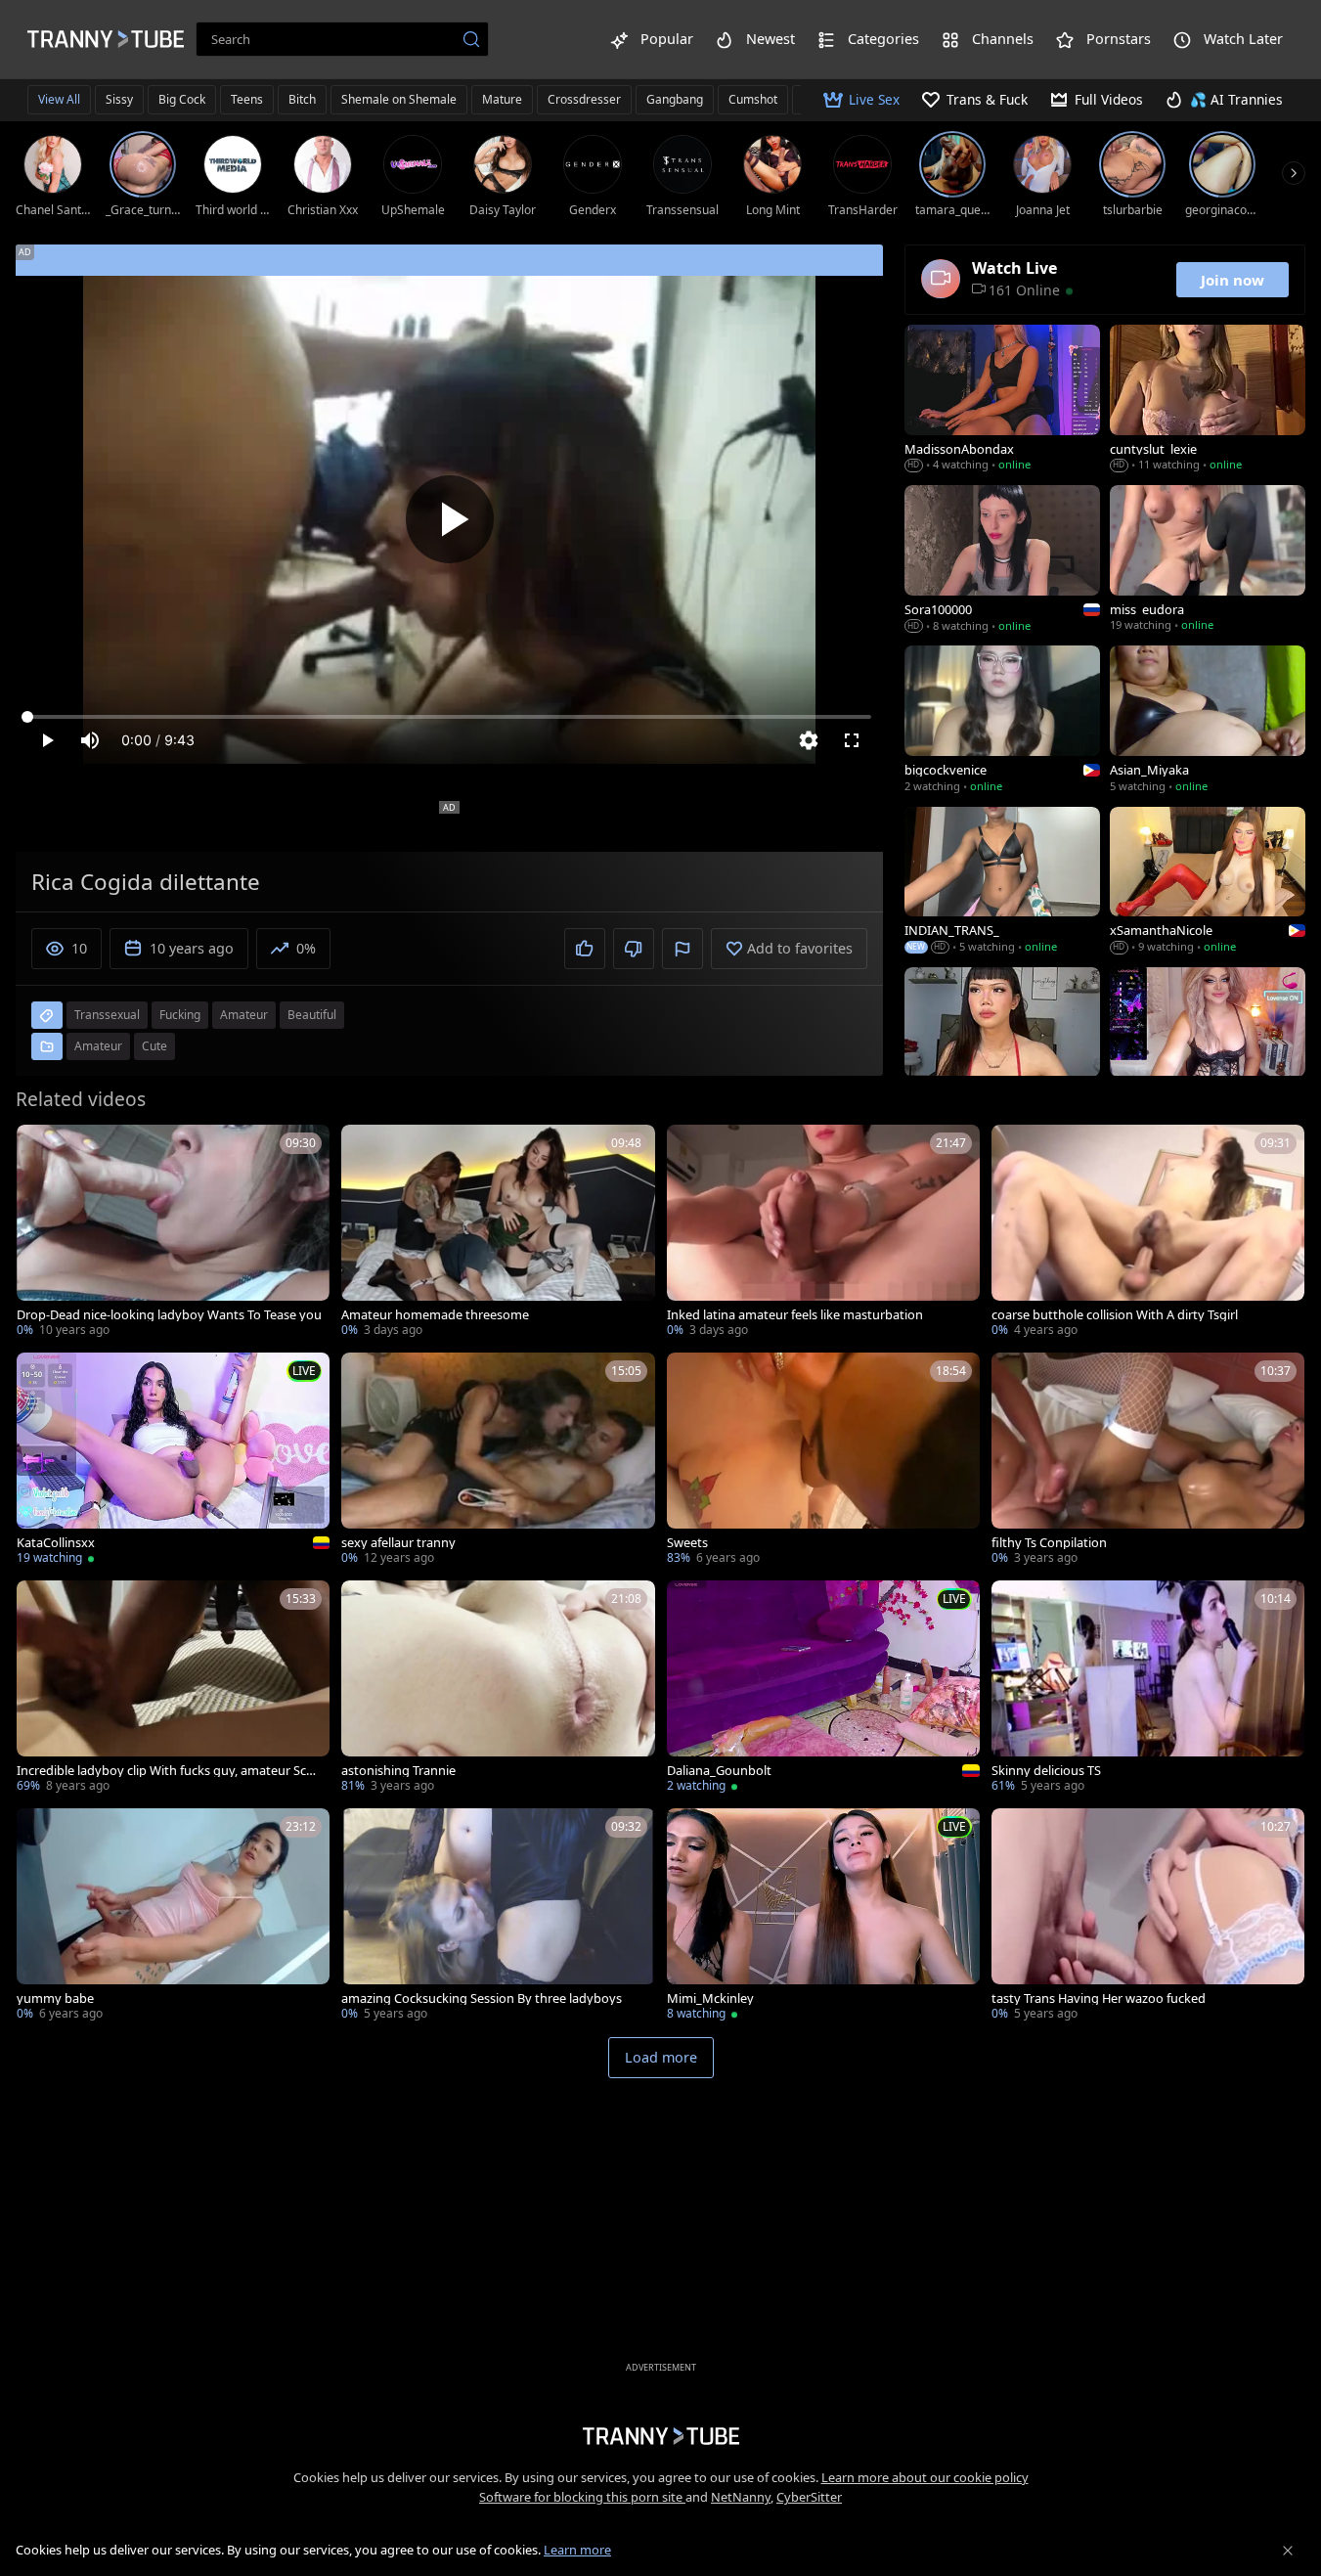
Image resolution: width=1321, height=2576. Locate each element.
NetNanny (741, 2497)
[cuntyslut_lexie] (1208, 400)
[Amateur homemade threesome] (498, 1233)
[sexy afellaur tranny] (498, 1461)
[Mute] (90, 740)
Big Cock (182, 99)
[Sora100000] (1002, 560)
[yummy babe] (173, 1916)
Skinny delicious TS (1046, 1771)
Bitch (302, 99)
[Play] (450, 519)
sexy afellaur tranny (398, 1543)
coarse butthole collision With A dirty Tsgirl (1115, 1315)
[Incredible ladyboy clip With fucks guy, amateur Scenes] (173, 1688)
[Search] (471, 39)
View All (59, 99)
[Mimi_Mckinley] (823, 1916)
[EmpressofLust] (1208, 1043)
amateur (244, 1015)
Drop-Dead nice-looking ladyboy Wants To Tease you (169, 1315)
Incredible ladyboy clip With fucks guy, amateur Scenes (169, 1771)
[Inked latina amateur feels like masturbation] (823, 1233)
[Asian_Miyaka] (1208, 721)
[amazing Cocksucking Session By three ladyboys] (498, 1916)
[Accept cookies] (1288, 2551)
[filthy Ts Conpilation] (1148, 1461)
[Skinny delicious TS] (1148, 1688)
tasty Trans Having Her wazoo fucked (1099, 1999)
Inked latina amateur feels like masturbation (795, 1315)
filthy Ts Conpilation (1049, 1543)
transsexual (107, 1015)
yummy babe (55, 1999)
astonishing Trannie (398, 1771)
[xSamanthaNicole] (1208, 882)
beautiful (312, 1015)
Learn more (577, 2550)
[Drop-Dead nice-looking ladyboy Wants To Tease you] (173, 1233)
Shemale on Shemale (399, 99)
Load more (661, 2057)
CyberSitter (809, 2497)
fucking (180, 1015)
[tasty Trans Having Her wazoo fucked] (1148, 1916)
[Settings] (809, 740)
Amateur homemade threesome (435, 1315)
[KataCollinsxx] (173, 1461)
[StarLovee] (1002, 1043)
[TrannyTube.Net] (106, 39)
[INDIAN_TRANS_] (1002, 882)
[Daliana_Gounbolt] (823, 1688)
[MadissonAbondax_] (1002, 400)
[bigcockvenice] (1002, 721)
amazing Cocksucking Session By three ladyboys (482, 1999)
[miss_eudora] (1208, 560)
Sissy (119, 99)
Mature (502, 99)
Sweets (687, 1543)
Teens (247, 99)
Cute (154, 1046)
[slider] (449, 717)
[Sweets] (823, 1461)
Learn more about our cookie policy (925, 2477)
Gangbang (675, 99)
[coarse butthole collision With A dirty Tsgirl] (1148, 1233)
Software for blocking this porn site (582, 2497)
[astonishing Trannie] (498, 1688)
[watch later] (40, 1148)
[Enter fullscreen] (852, 740)
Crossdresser (584, 99)
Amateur (98, 1046)
